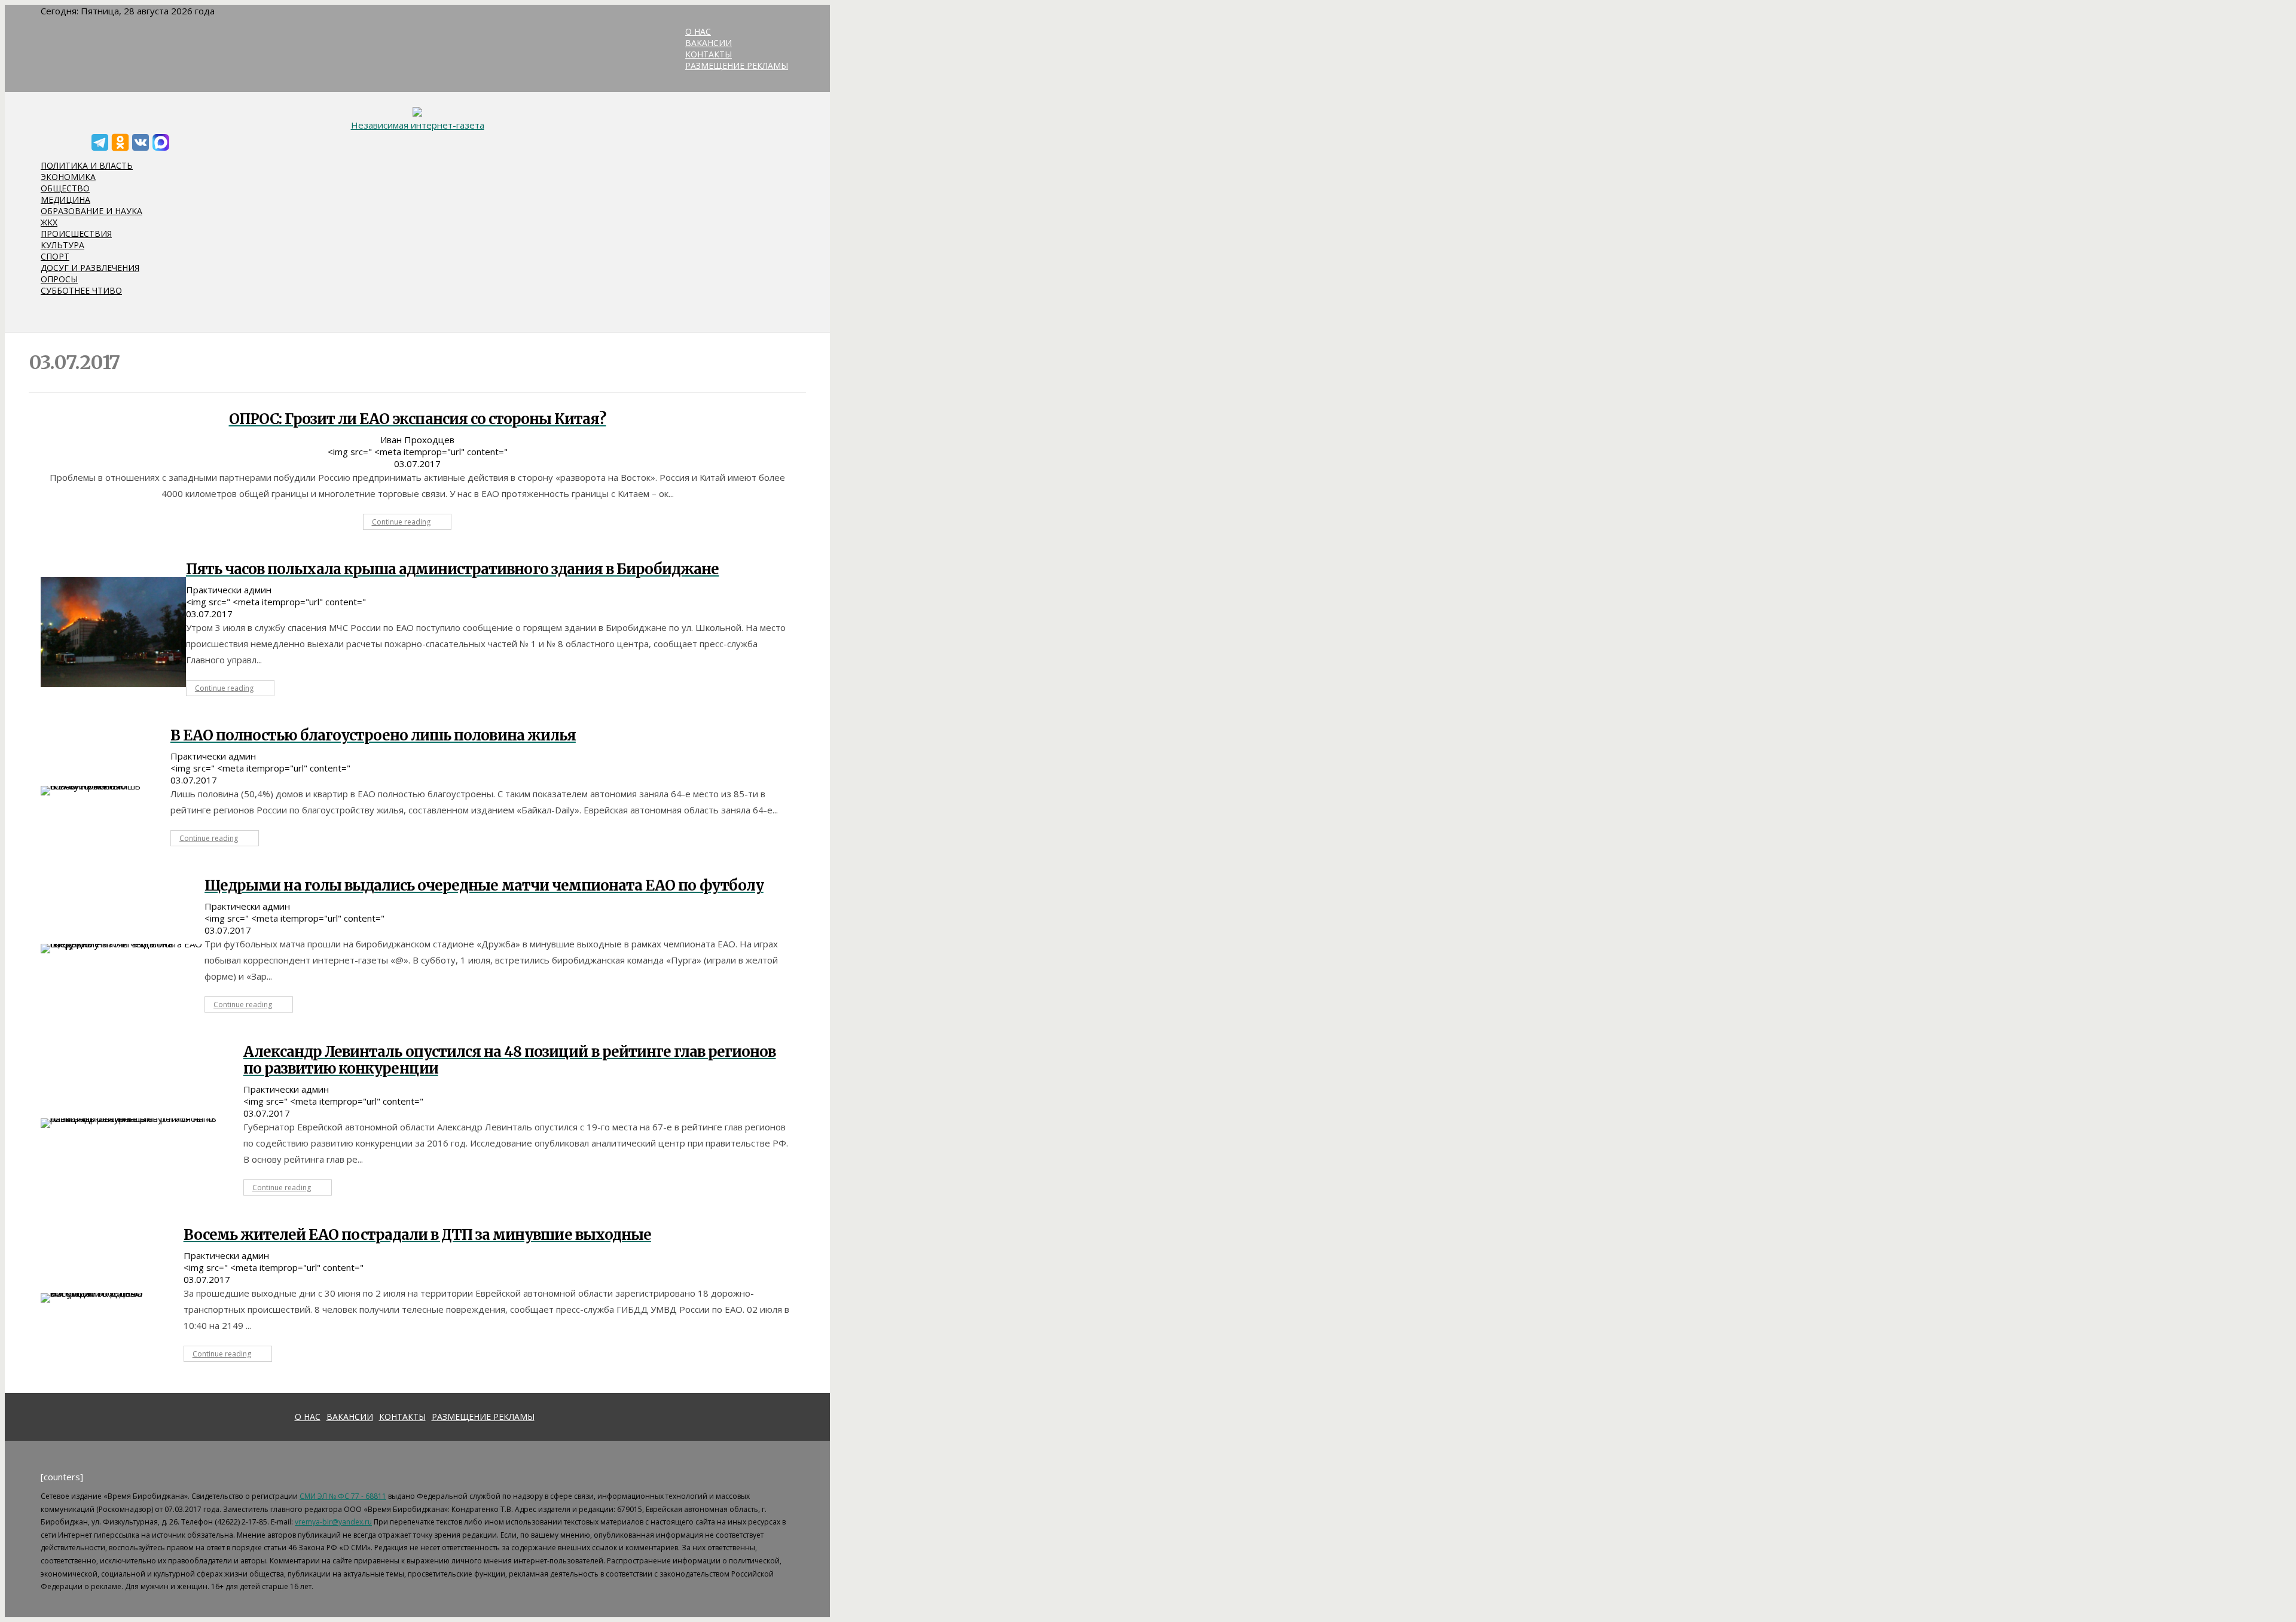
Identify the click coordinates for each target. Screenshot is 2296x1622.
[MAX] (161, 142)
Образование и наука (91, 211)
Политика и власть (87, 165)
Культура (62, 245)
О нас (308, 1417)
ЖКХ (49, 222)
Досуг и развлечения (90, 268)
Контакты (402, 1417)
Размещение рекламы (483, 1417)
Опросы (59, 279)
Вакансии (350, 1417)
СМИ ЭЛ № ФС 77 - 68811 (343, 1496)
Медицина (65, 199)
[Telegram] (100, 142)
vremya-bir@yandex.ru (333, 1522)
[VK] (141, 142)
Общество (65, 188)
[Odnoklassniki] (120, 142)
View (113, 632)
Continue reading (401, 522)
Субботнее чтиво (81, 290)
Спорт (55, 256)
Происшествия (76, 234)
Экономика (68, 177)
